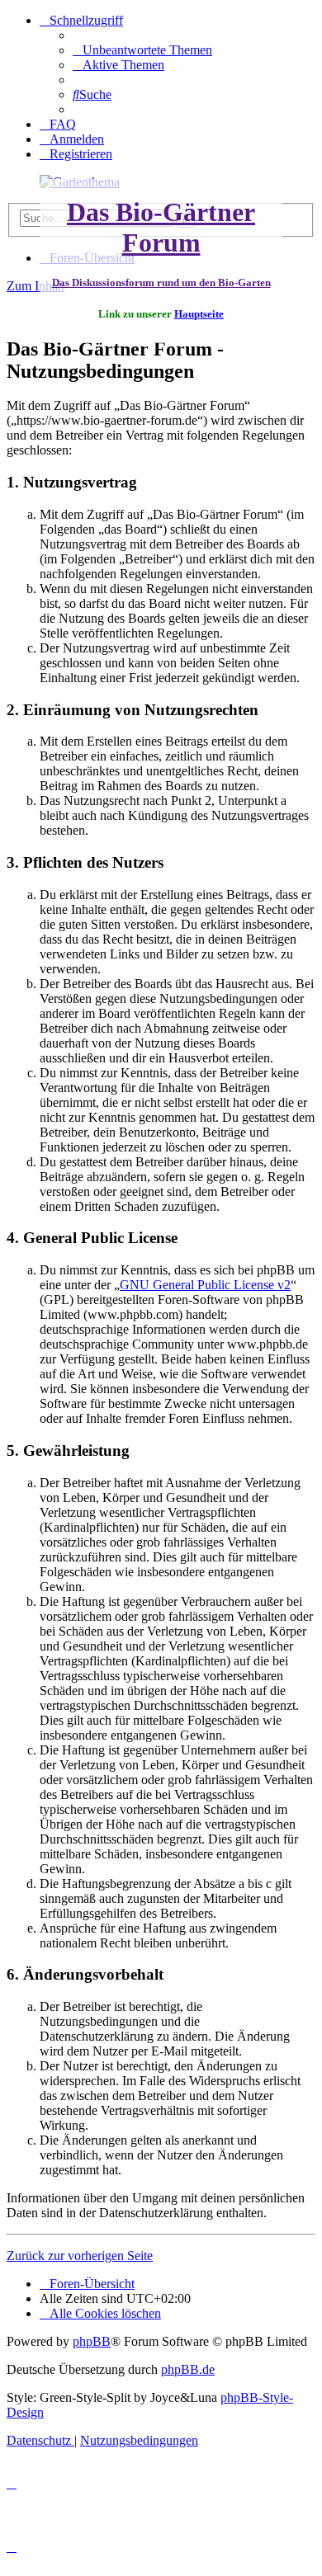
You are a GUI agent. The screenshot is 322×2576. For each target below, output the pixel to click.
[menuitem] (142, 50)
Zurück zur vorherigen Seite (80, 2256)
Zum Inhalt (36, 286)
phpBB (92, 2341)
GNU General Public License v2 (205, 1285)
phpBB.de (188, 2369)
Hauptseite (199, 314)
